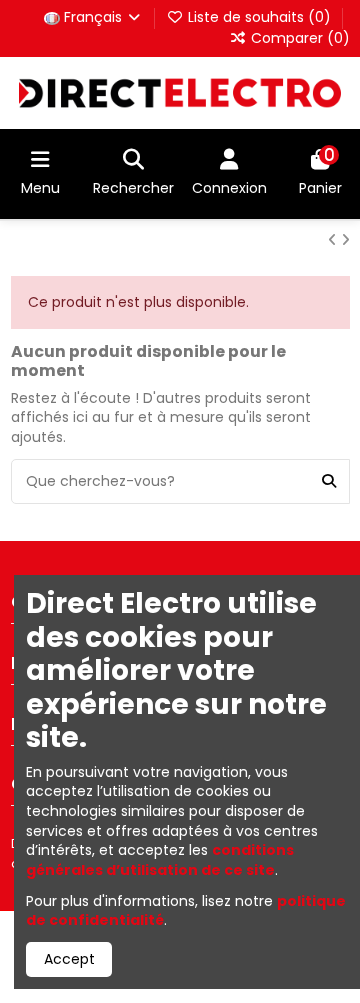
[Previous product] (334, 240)
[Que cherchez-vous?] (329, 481)
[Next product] (345, 240)
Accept (69, 959)
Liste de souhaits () (259, 17)
